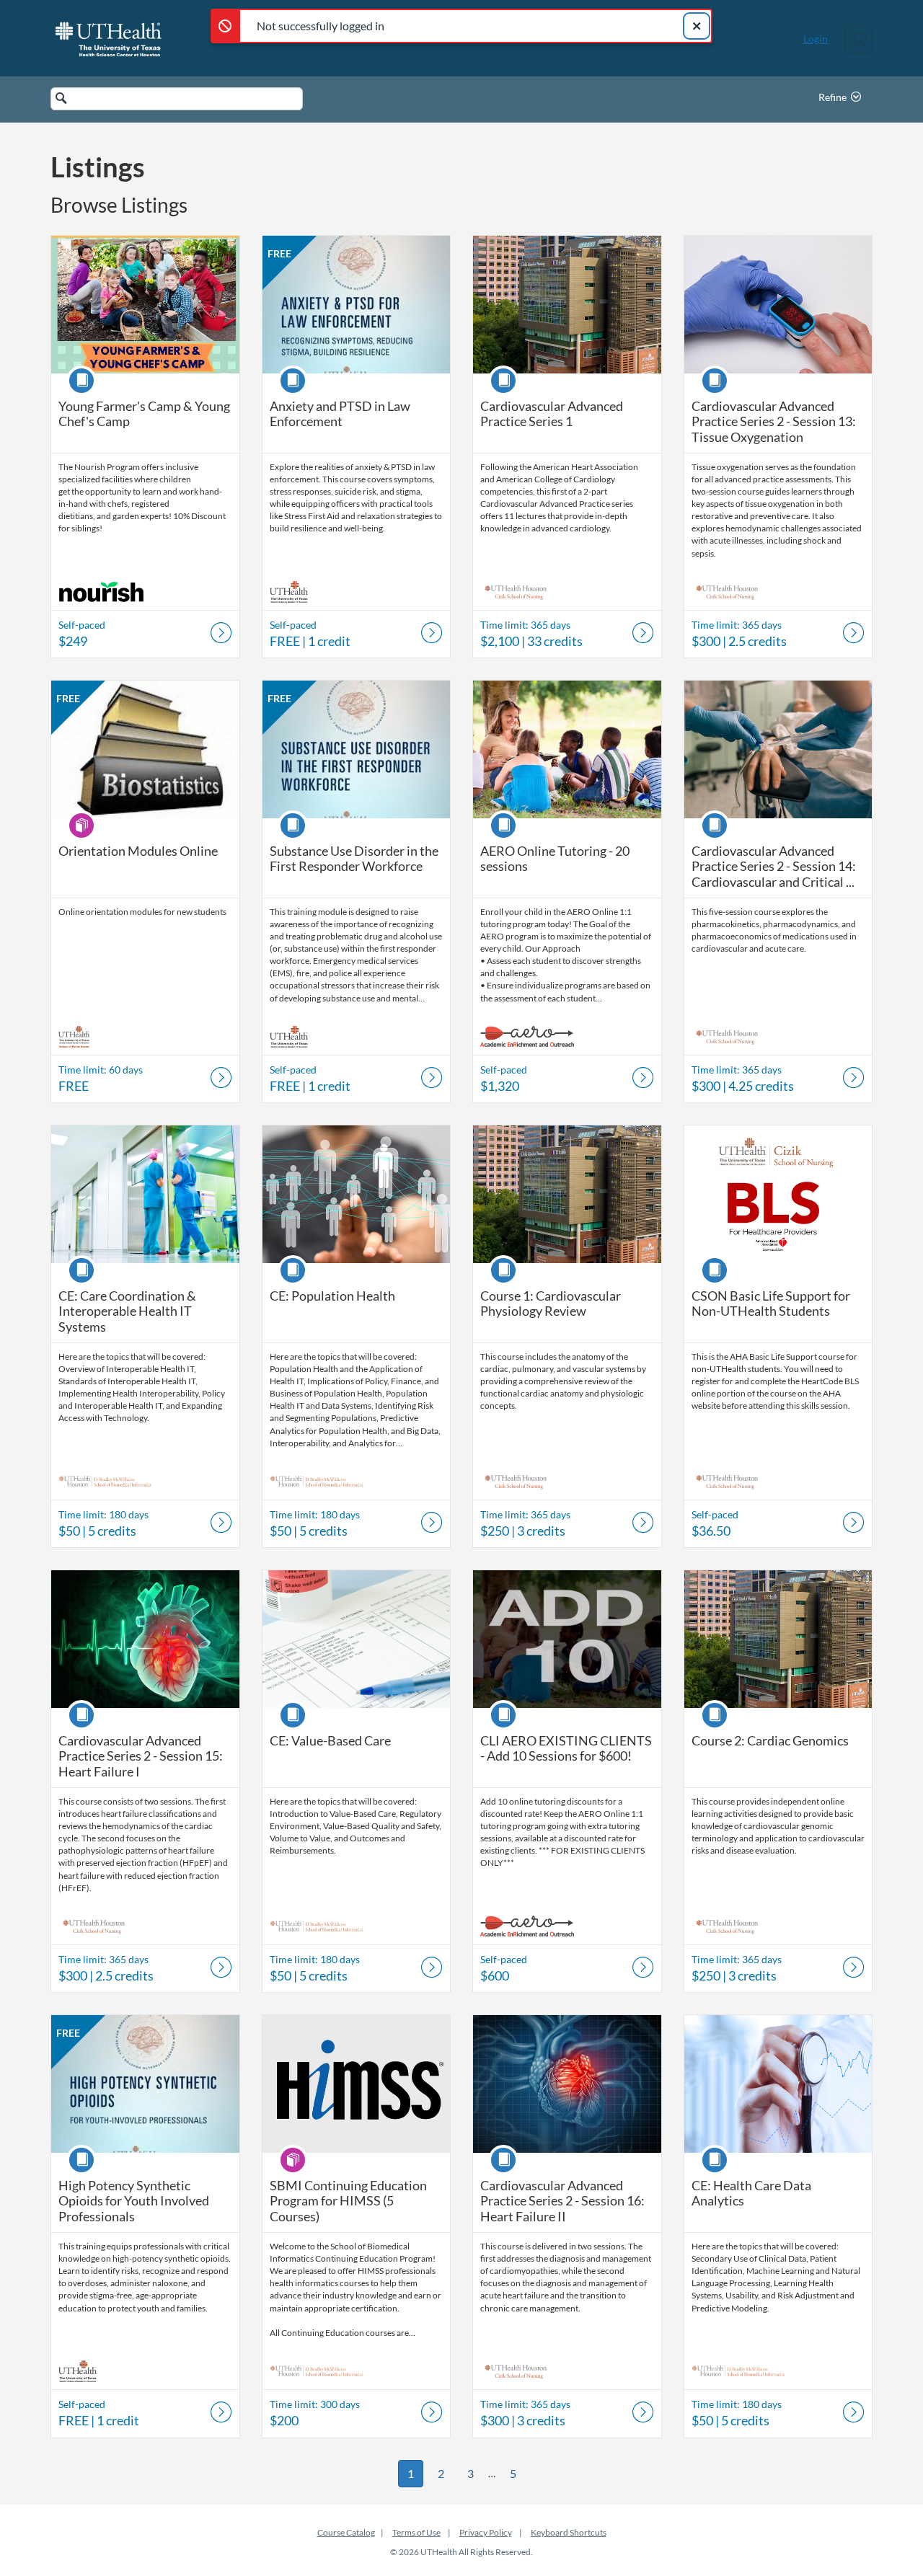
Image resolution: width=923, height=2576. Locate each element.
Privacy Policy (486, 2532)
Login (816, 39)
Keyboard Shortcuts (569, 2532)
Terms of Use (416, 2532)
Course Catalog (346, 2532)
